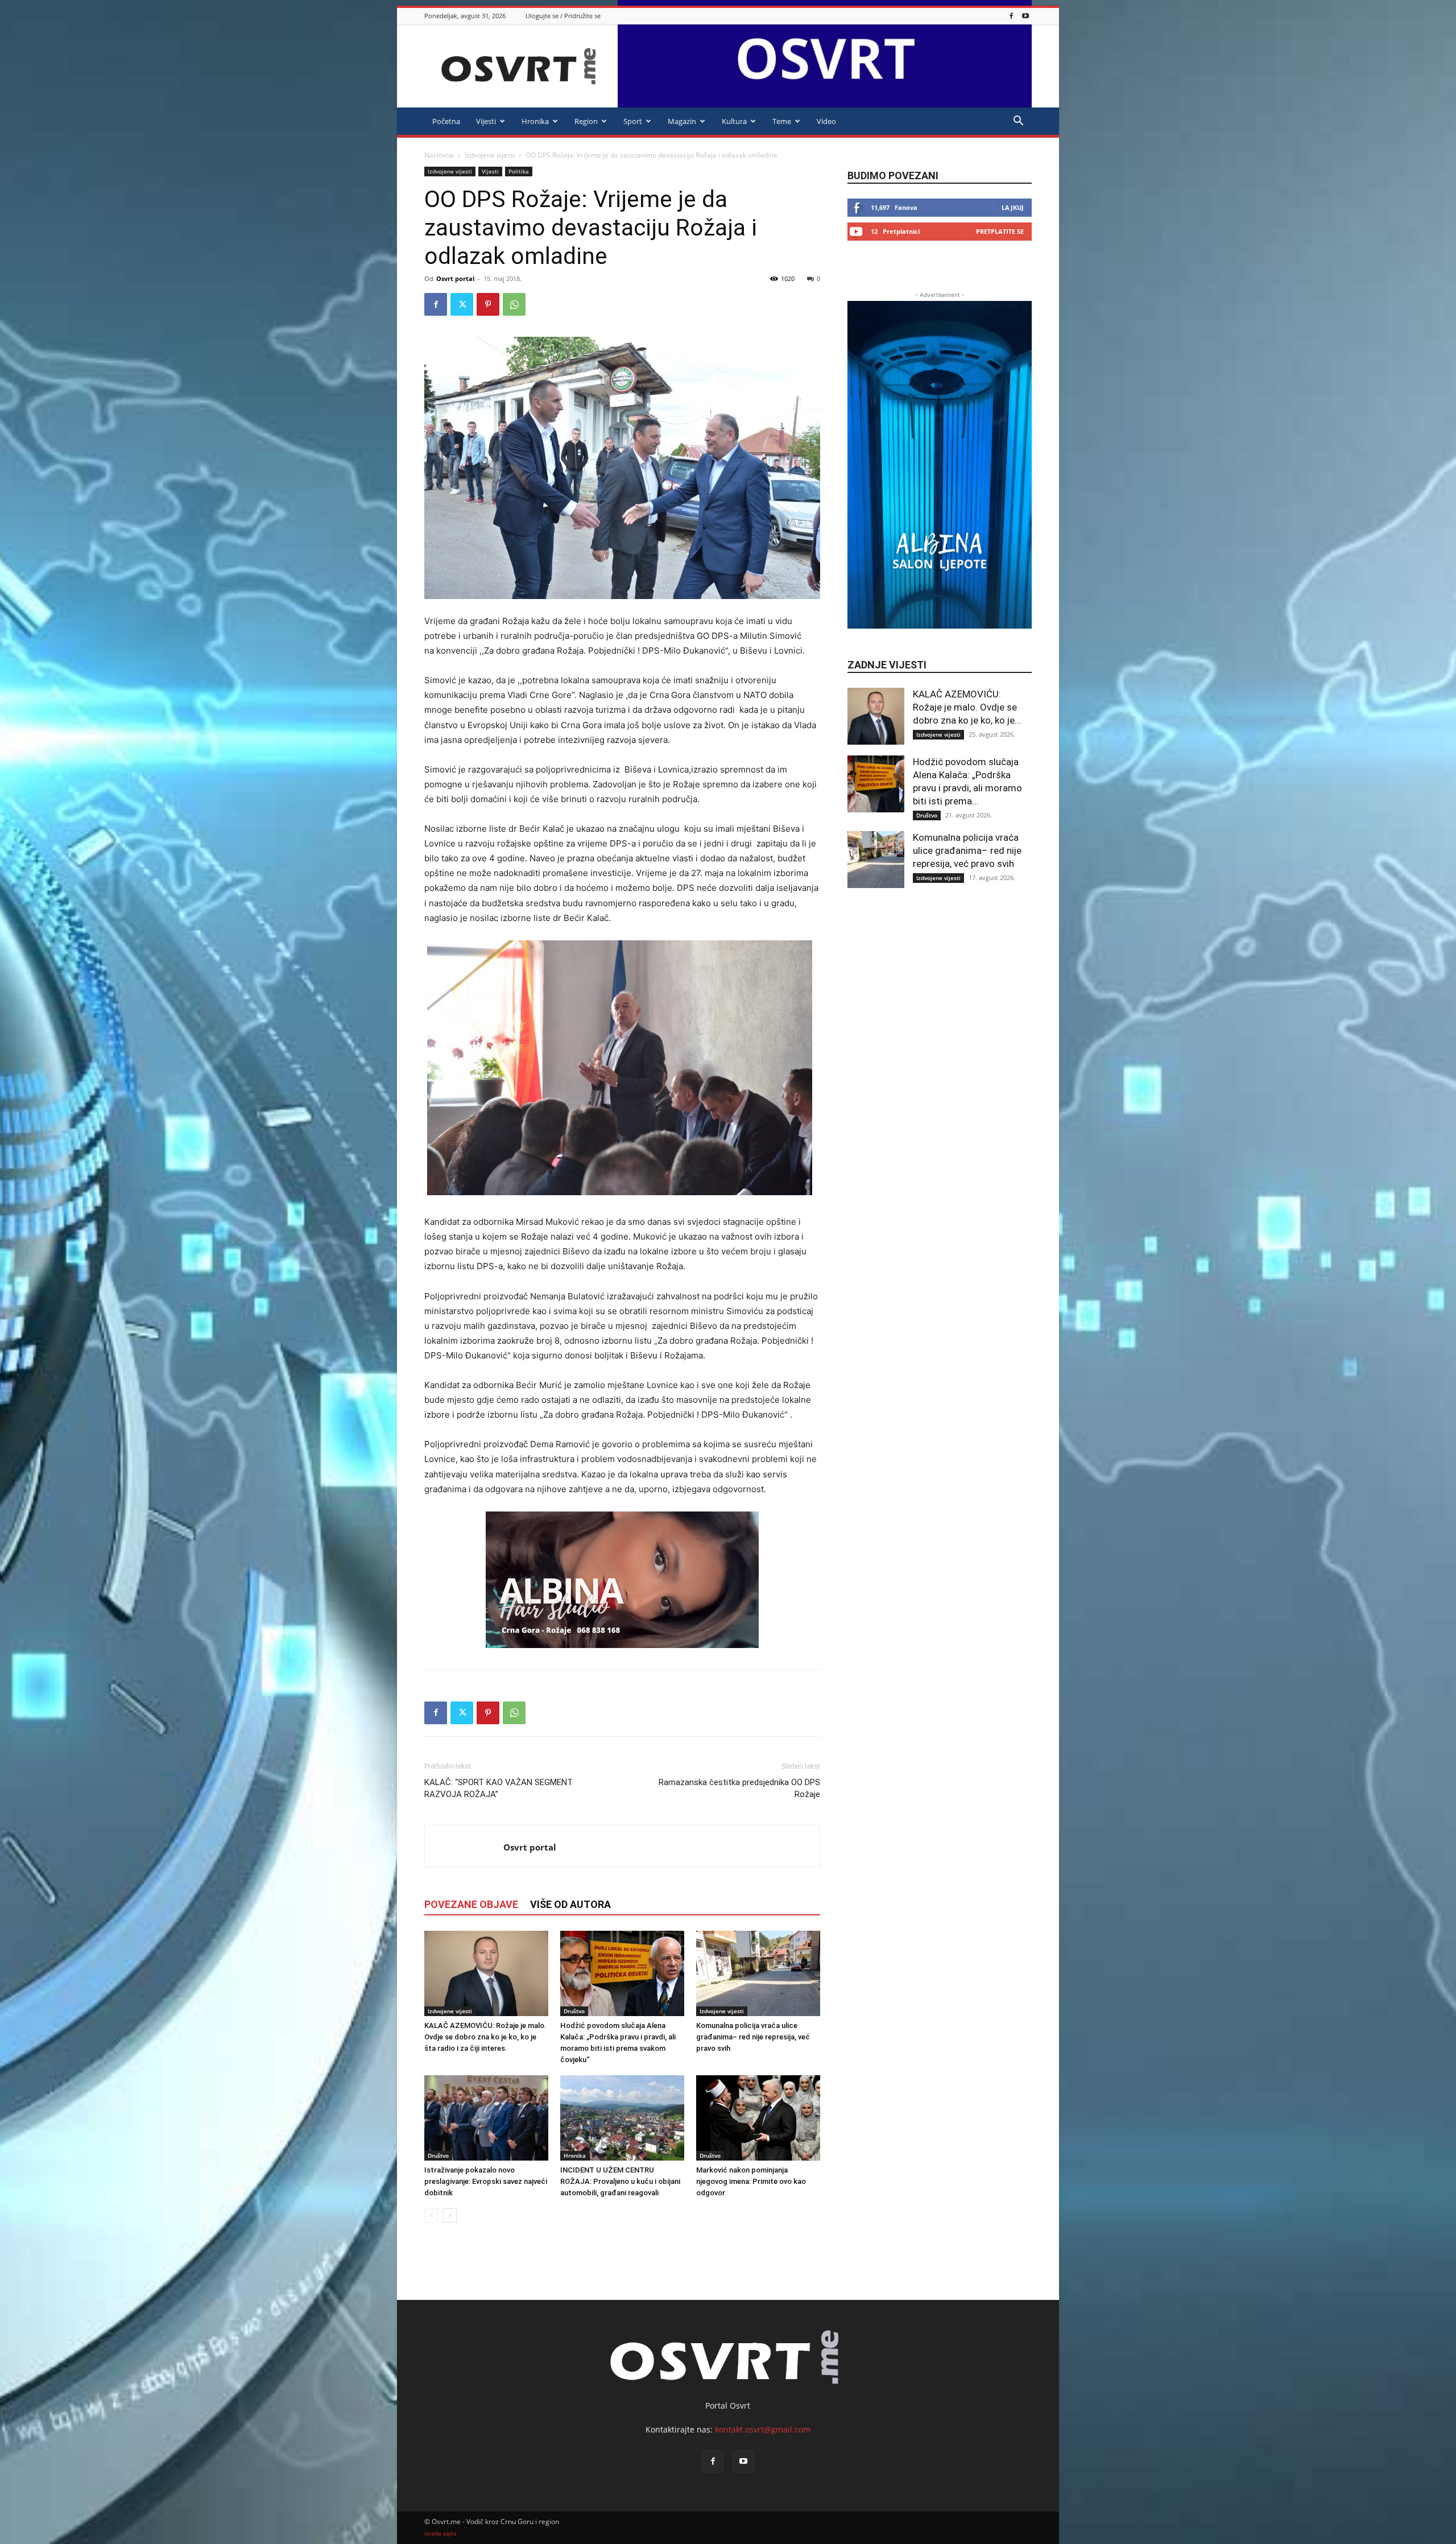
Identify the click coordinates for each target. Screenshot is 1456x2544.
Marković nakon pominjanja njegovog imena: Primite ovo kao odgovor (751, 2181)
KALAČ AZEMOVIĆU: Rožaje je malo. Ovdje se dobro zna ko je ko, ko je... (967, 707)
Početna (446, 121)
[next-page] (450, 2215)
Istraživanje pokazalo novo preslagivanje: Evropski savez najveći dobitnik (486, 2181)
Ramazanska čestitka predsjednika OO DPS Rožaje (739, 1788)
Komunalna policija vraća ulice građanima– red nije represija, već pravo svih (753, 2037)
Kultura (734, 121)
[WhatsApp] (514, 304)
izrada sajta (440, 2533)
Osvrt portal (455, 278)
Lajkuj (1013, 207)
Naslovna (439, 155)
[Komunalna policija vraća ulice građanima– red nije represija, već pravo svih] (758, 1973)
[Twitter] (462, 304)
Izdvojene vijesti (490, 155)
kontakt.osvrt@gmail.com (763, 2429)
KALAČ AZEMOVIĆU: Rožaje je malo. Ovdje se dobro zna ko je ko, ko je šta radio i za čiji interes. (485, 2037)
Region (586, 121)
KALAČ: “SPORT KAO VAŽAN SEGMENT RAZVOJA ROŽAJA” (499, 1788)
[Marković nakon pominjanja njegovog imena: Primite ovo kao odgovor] (758, 2118)
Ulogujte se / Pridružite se (563, 16)
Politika (519, 171)
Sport (633, 121)
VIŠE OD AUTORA (570, 1904)
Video (826, 121)
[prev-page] (431, 2215)
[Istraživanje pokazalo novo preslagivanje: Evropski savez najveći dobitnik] (486, 2118)
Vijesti (486, 121)
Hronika (535, 121)
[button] (1018, 122)
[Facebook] (1011, 16)
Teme (782, 121)
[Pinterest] (488, 304)
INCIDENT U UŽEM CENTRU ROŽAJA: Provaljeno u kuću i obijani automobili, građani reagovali (620, 2181)
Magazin (682, 121)
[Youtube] (1025, 16)
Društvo (574, 2011)
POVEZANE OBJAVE (471, 1904)
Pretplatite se (1000, 231)
